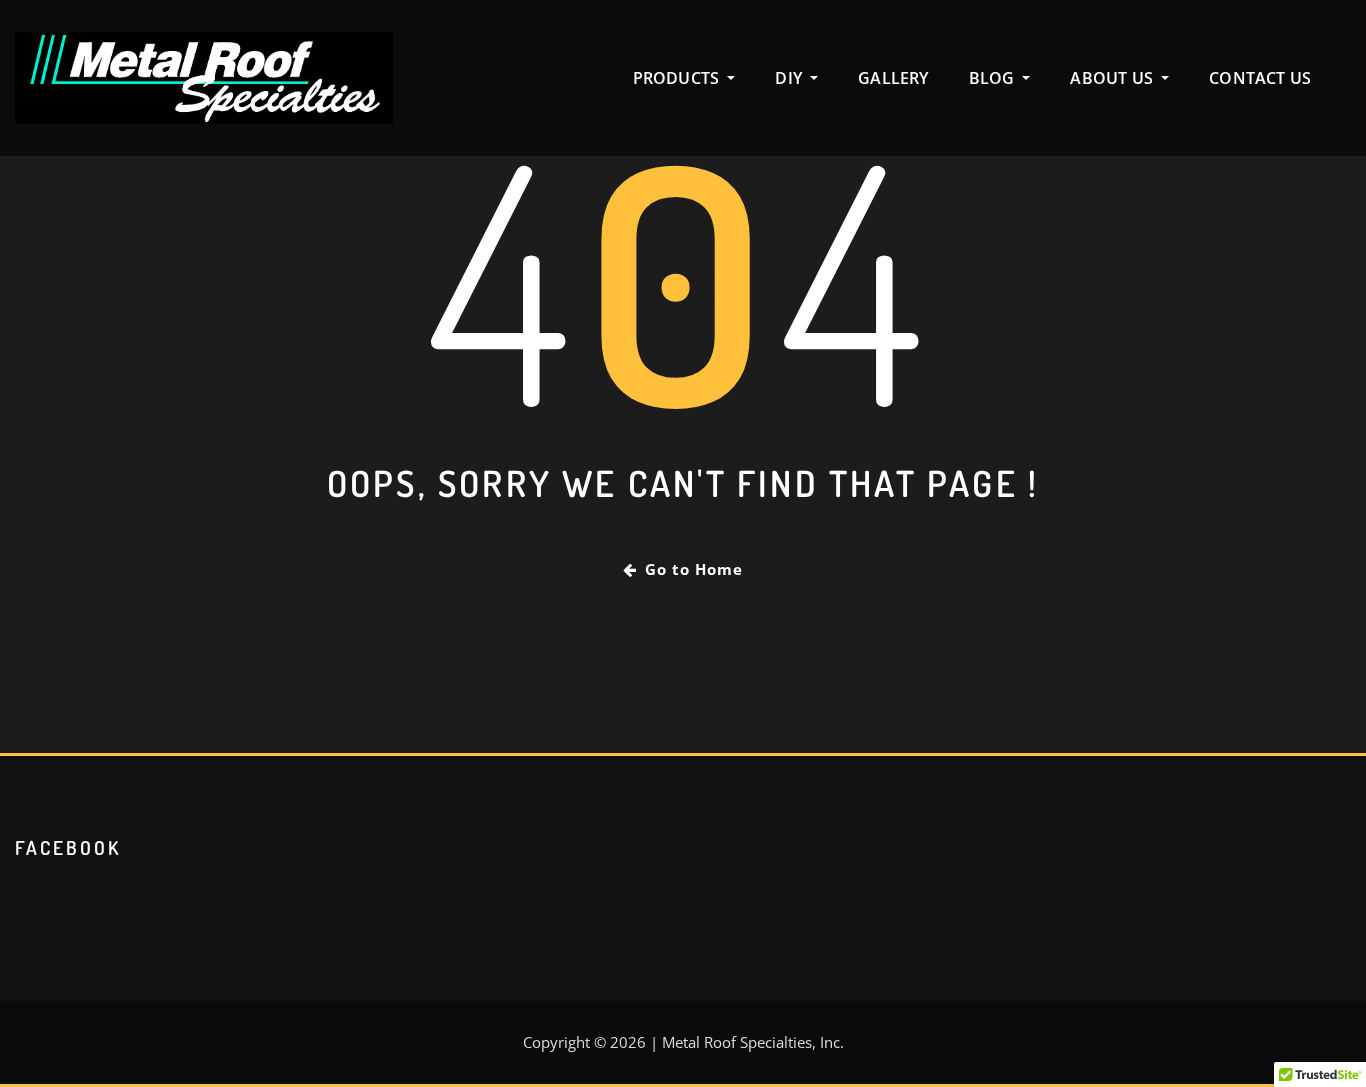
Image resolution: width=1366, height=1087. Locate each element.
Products (678, 78)
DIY (790, 78)
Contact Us (1260, 78)
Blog (994, 78)
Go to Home (694, 569)
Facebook (68, 847)
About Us (1113, 78)
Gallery (893, 78)
